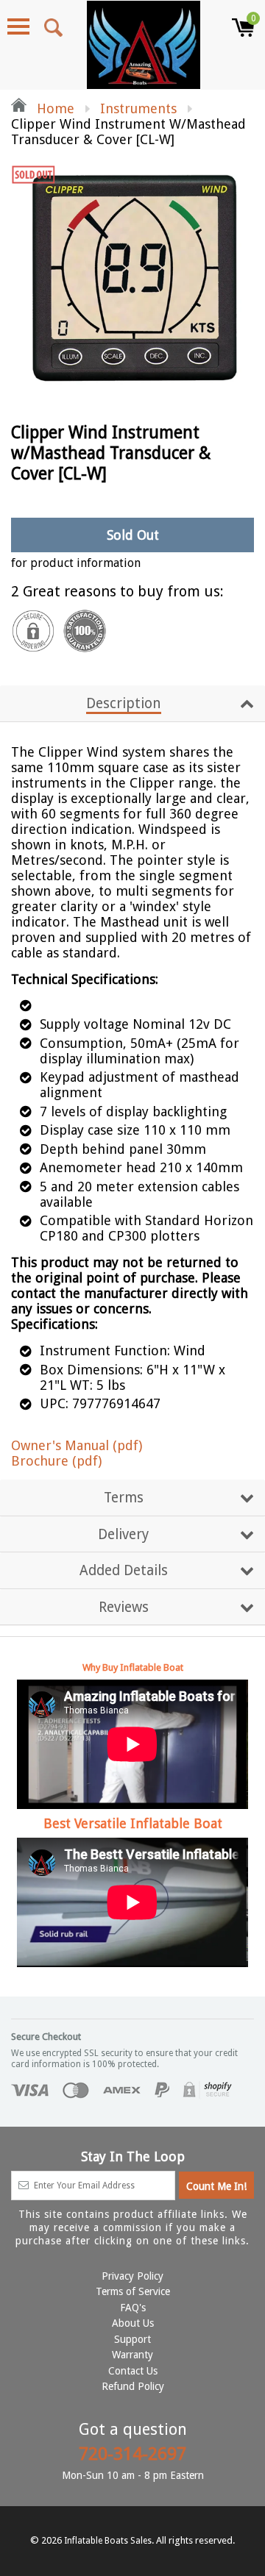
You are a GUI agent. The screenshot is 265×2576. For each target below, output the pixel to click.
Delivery (123, 1534)
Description (124, 703)
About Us (133, 2323)
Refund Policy (133, 2386)
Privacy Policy (132, 2276)
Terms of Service (133, 2291)
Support (132, 2339)
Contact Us (133, 2371)
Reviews (124, 1607)
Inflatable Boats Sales (108, 2541)
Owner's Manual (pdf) (77, 1445)
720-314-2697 (132, 2454)
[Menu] (18, 26)
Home (54, 108)
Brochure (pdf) (56, 1461)
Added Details (124, 1570)
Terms (124, 1498)
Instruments (138, 108)
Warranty (132, 2355)
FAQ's (133, 2308)
